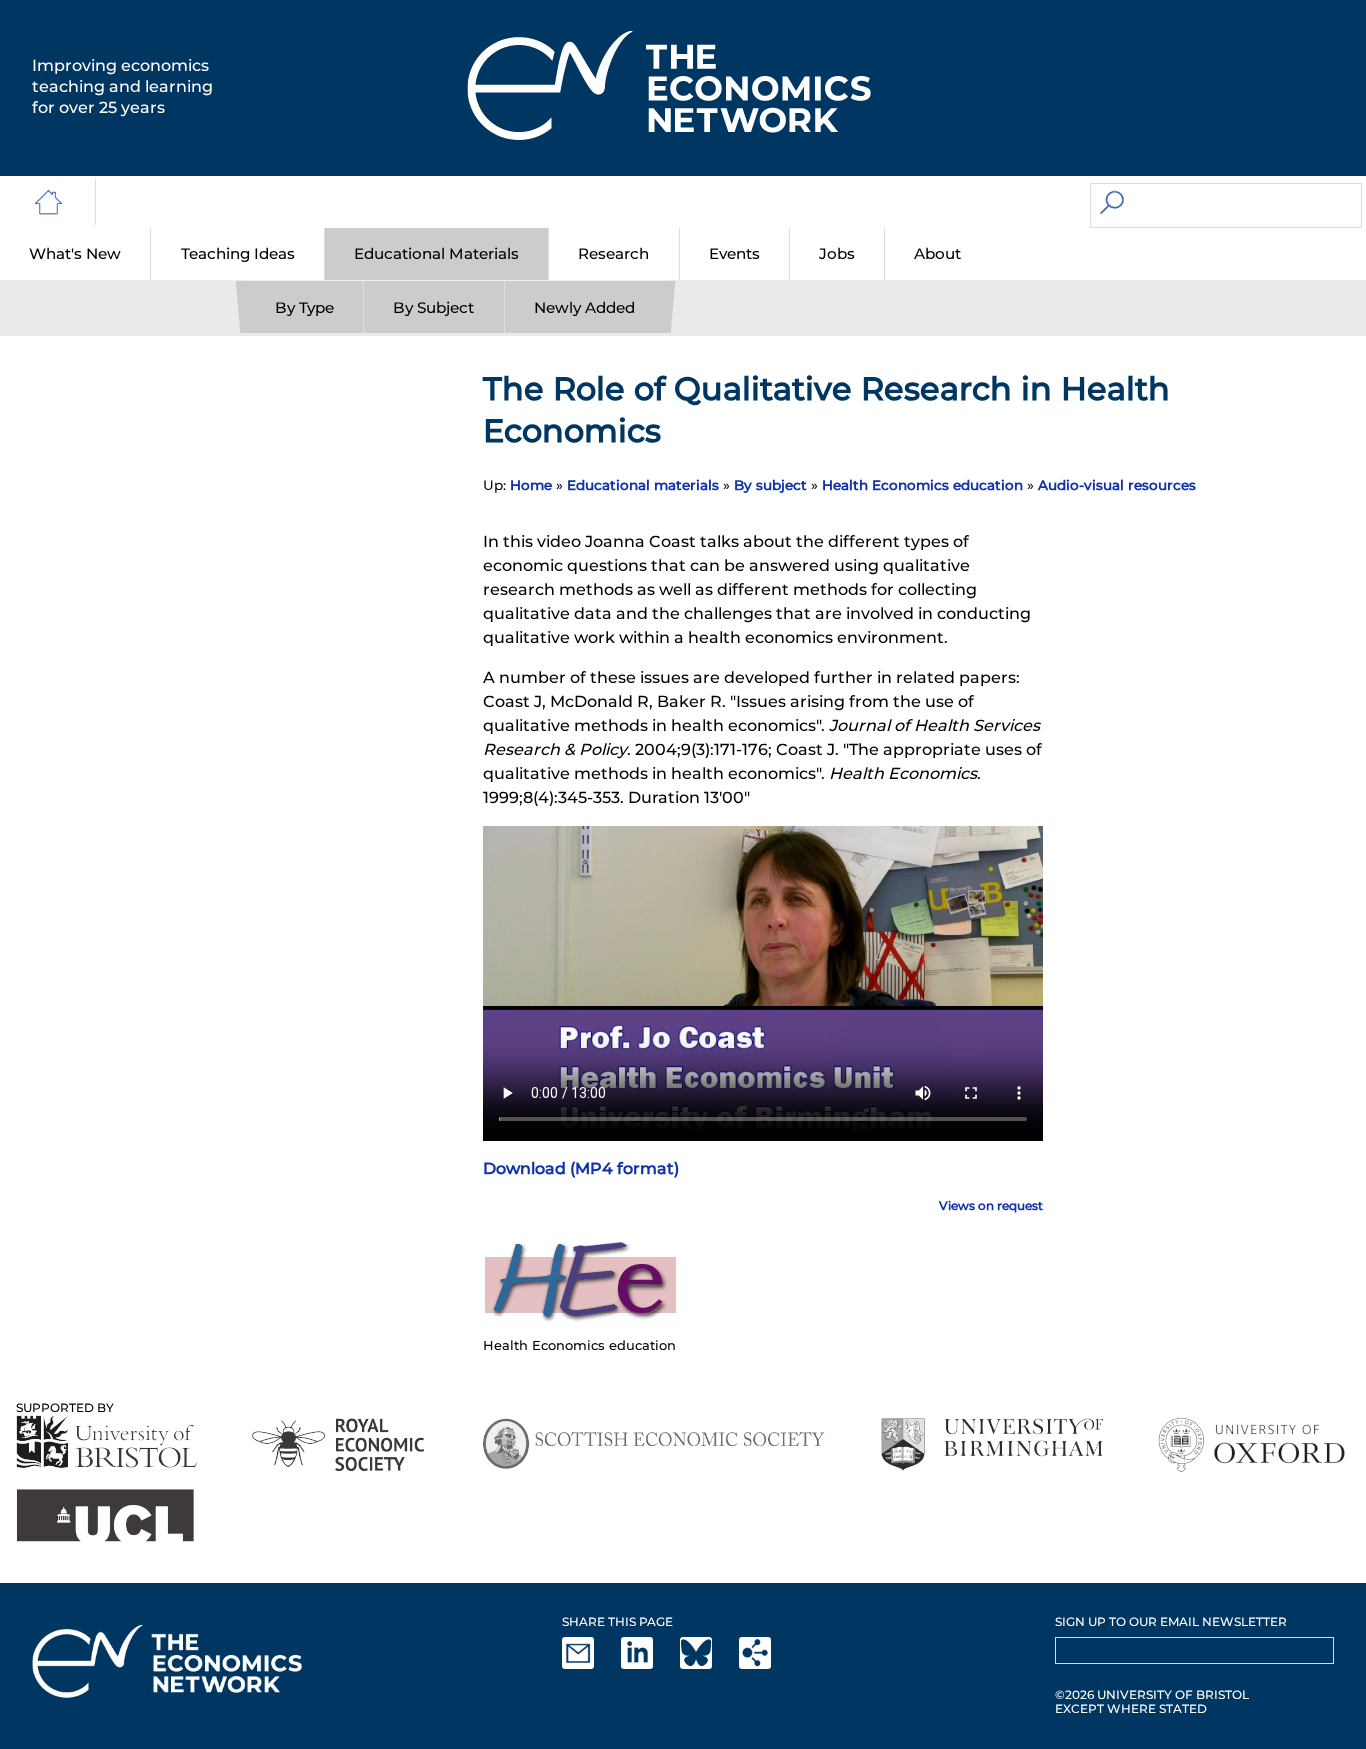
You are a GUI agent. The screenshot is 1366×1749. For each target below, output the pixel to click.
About (937, 253)
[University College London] (105, 1515)
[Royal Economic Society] (339, 1444)
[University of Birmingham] (991, 1444)
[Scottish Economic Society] (653, 1444)
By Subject (433, 307)
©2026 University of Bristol (1152, 1694)
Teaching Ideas (238, 253)
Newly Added (584, 307)
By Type (304, 307)
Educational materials (643, 485)
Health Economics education (922, 485)
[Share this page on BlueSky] (708, 1664)
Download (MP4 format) (581, 1168)
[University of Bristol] (107, 1441)
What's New (75, 253)
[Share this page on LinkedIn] (649, 1664)
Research (613, 253)
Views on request (991, 1205)
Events (734, 253)
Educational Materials (436, 253)
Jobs (837, 253)
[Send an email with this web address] (590, 1664)
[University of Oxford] (1253, 1444)
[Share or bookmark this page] (767, 1664)
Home (531, 485)
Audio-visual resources (1117, 485)
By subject (770, 485)
